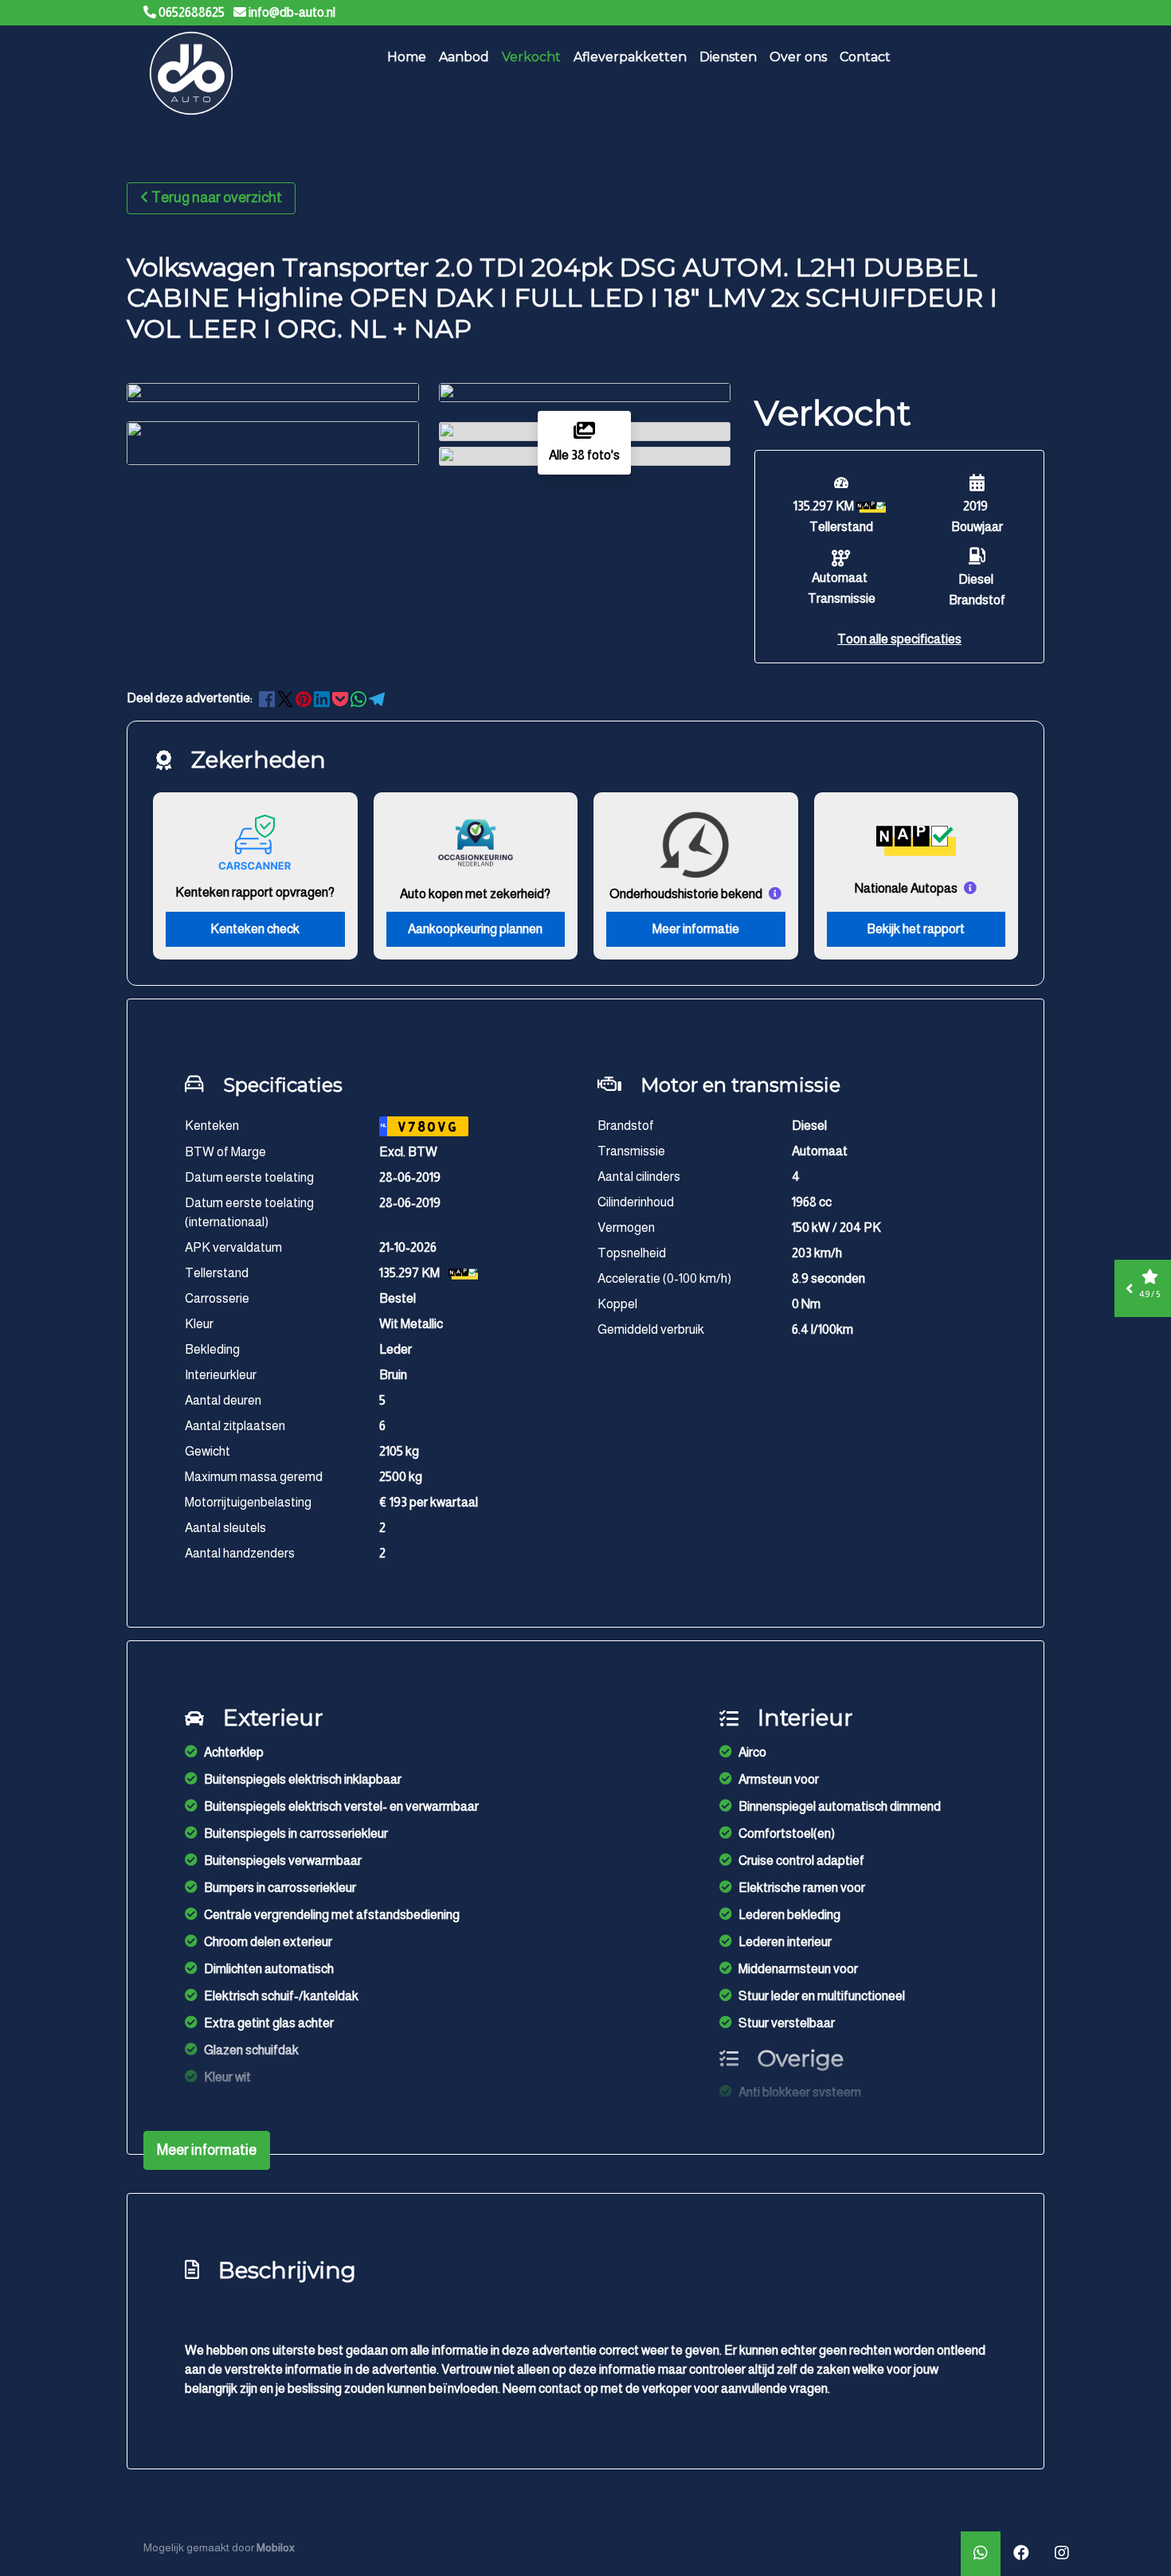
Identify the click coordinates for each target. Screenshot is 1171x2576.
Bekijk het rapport (916, 929)
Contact (865, 57)
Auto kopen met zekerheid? (475, 894)
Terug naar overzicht (217, 197)
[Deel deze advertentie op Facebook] (268, 698)
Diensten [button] (728, 57)
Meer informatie (696, 929)
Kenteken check (255, 929)
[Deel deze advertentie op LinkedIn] (323, 698)
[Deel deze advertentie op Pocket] (341, 698)
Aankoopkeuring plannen (475, 929)
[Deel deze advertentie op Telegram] (377, 698)
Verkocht (531, 57)
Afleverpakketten (630, 57)
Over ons (798, 57)
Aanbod (464, 57)
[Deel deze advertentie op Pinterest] (305, 698)
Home (407, 57)
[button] (899, 639)
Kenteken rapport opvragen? (255, 892)
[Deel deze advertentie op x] (285, 698)
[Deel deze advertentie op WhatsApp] (360, 698)
